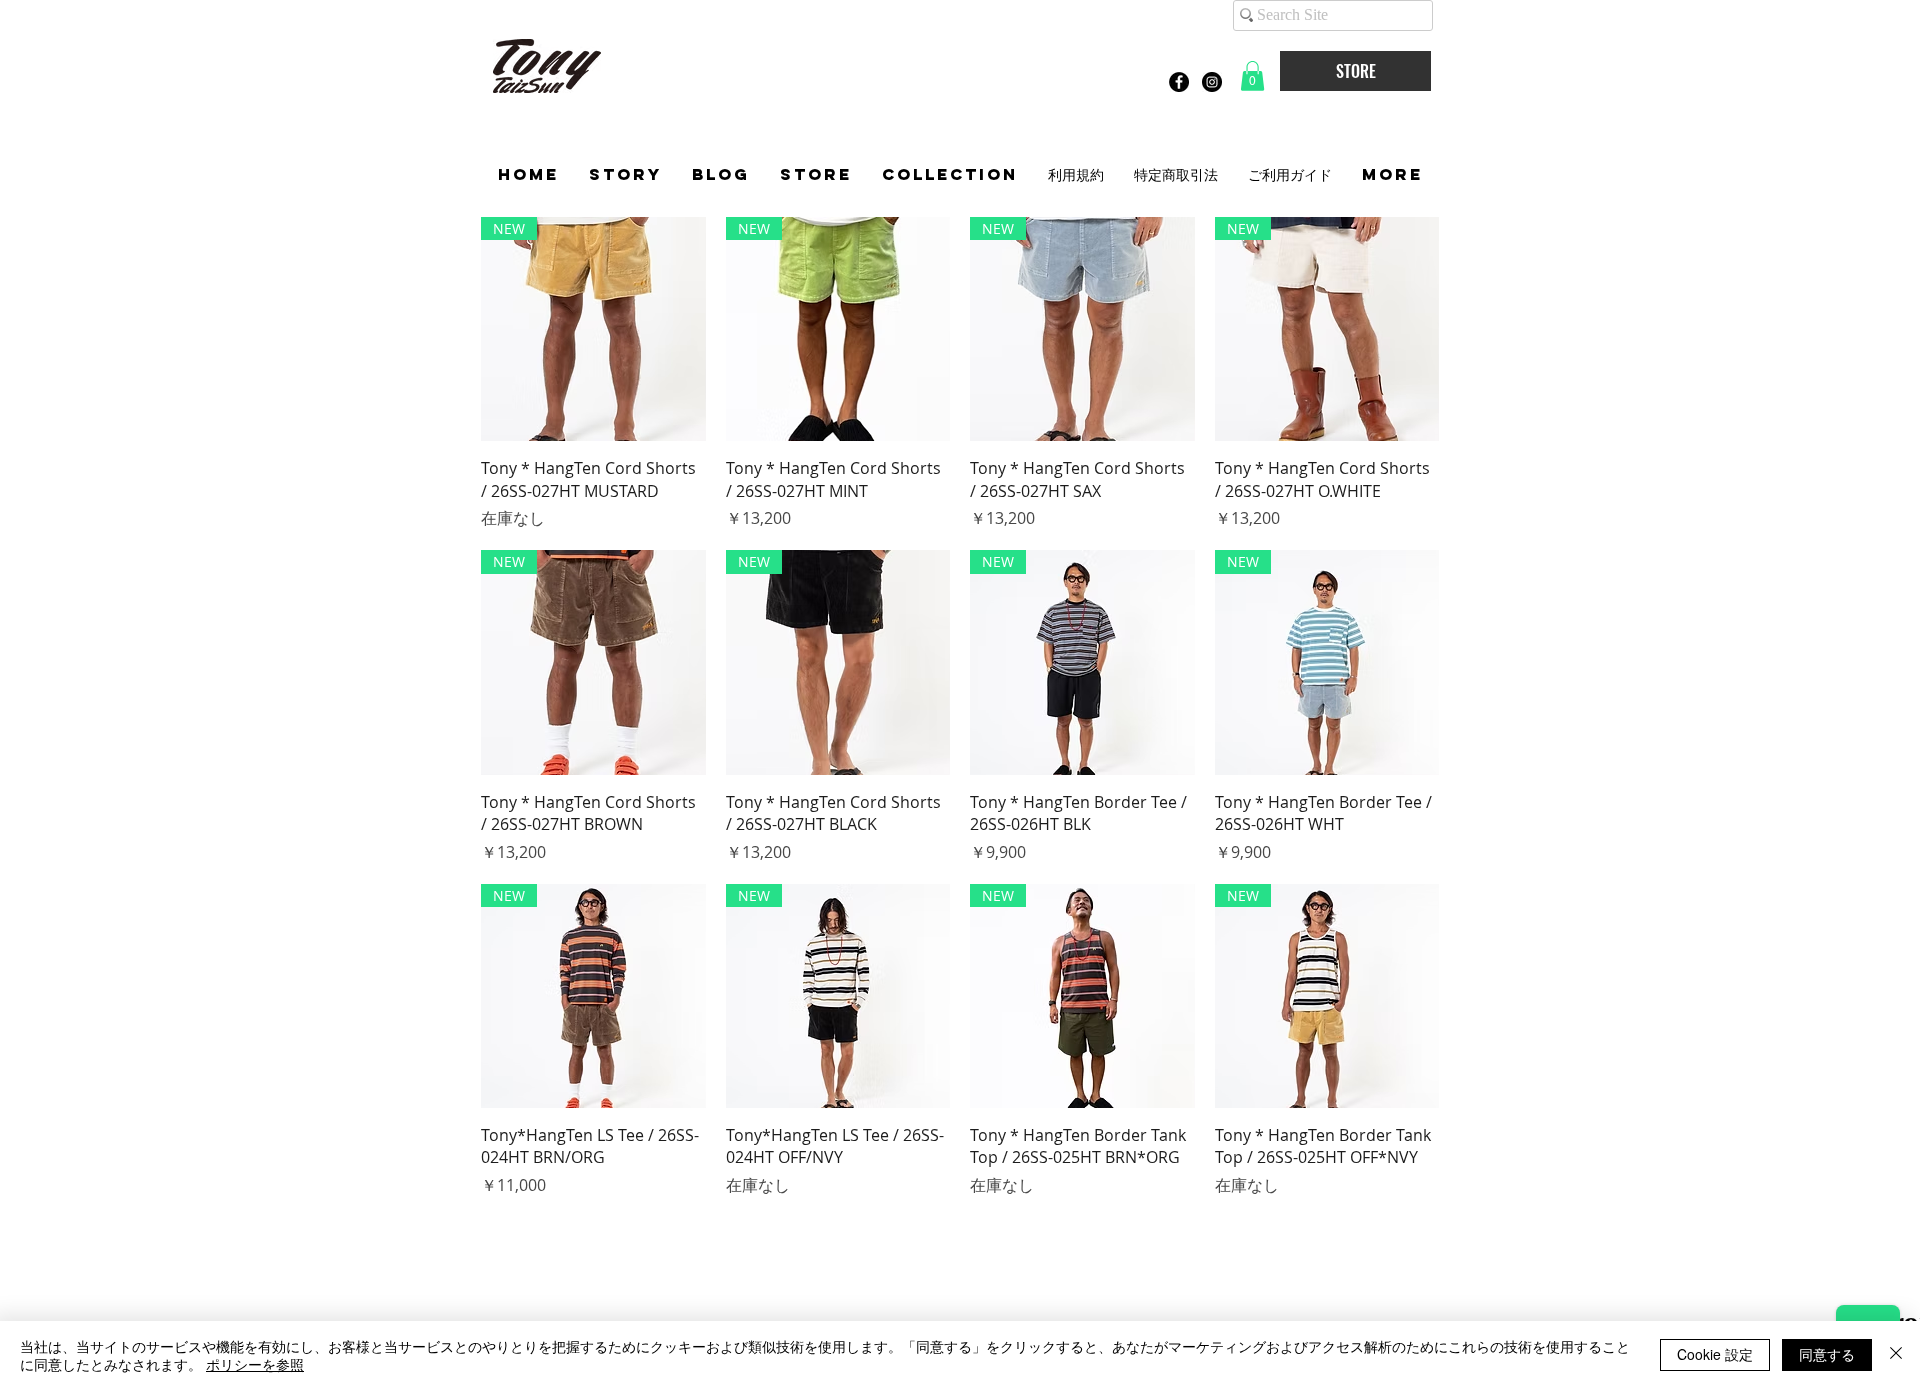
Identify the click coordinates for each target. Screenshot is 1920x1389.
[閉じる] (1896, 1355)
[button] (1252, 76)
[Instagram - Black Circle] (1212, 82)
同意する (1827, 1354)
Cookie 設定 (1715, 1354)
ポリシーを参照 (255, 1364)
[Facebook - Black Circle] (1179, 82)
